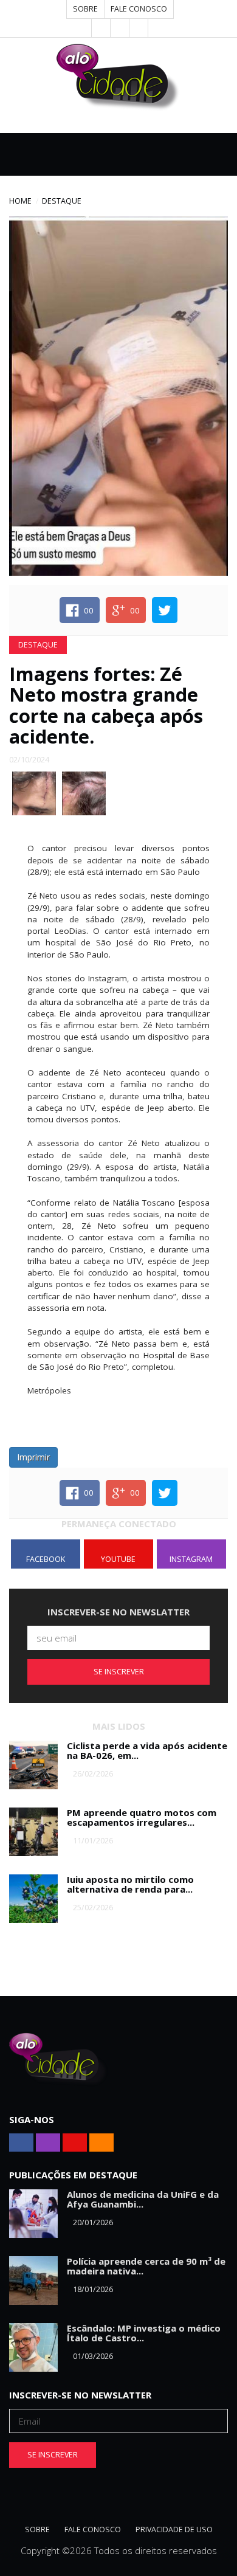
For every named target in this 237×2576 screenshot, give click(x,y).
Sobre (85, 9)
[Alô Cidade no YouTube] (120, 28)
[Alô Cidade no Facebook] (101, 28)
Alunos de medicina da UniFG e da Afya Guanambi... (143, 2199)
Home (20, 201)
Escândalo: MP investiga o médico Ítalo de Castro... (144, 2333)
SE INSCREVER (119, 1672)
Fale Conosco (139, 9)
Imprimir (33, 1457)
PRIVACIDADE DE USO (174, 2529)
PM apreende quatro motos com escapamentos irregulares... (142, 1818)
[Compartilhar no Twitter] (165, 610)
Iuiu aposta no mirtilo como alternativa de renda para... (130, 1884)
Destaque (62, 201)
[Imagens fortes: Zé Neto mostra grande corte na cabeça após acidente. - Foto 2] (84, 792)
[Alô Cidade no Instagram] (139, 28)
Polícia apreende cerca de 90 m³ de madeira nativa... (146, 2266)
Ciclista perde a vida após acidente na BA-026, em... (147, 1751)
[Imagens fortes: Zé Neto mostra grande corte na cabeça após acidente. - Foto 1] (34, 792)
